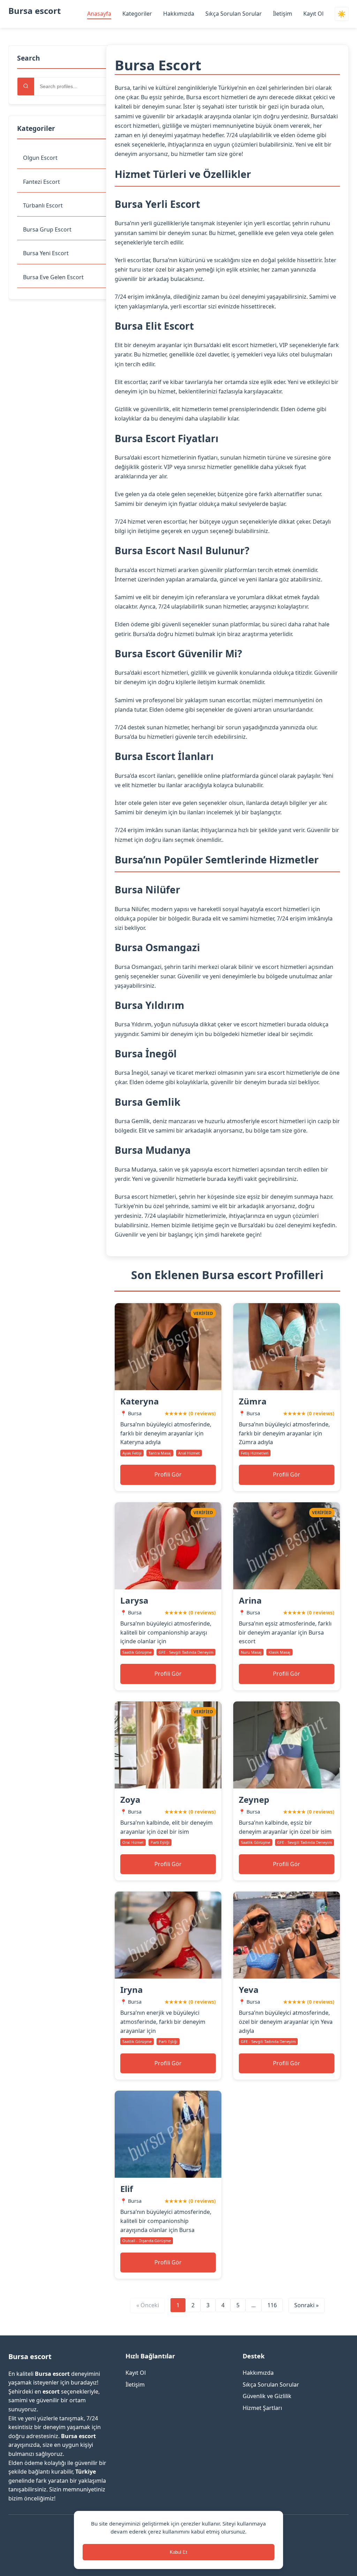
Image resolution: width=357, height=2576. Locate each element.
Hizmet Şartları (262, 2408)
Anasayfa (99, 14)
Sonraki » (306, 2305)
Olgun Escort (40, 158)
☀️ (342, 14)
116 (272, 2305)
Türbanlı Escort (43, 205)
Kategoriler (137, 14)
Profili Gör (168, 1474)
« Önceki (148, 2305)
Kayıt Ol (313, 14)
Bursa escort (35, 11)
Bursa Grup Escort (47, 229)
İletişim (283, 14)
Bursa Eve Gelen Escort (53, 277)
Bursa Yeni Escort (46, 253)
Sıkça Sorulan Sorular (234, 14)
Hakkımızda (179, 14)
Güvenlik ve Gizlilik (267, 2396)
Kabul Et (178, 2552)
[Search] (26, 87)
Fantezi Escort (41, 182)
